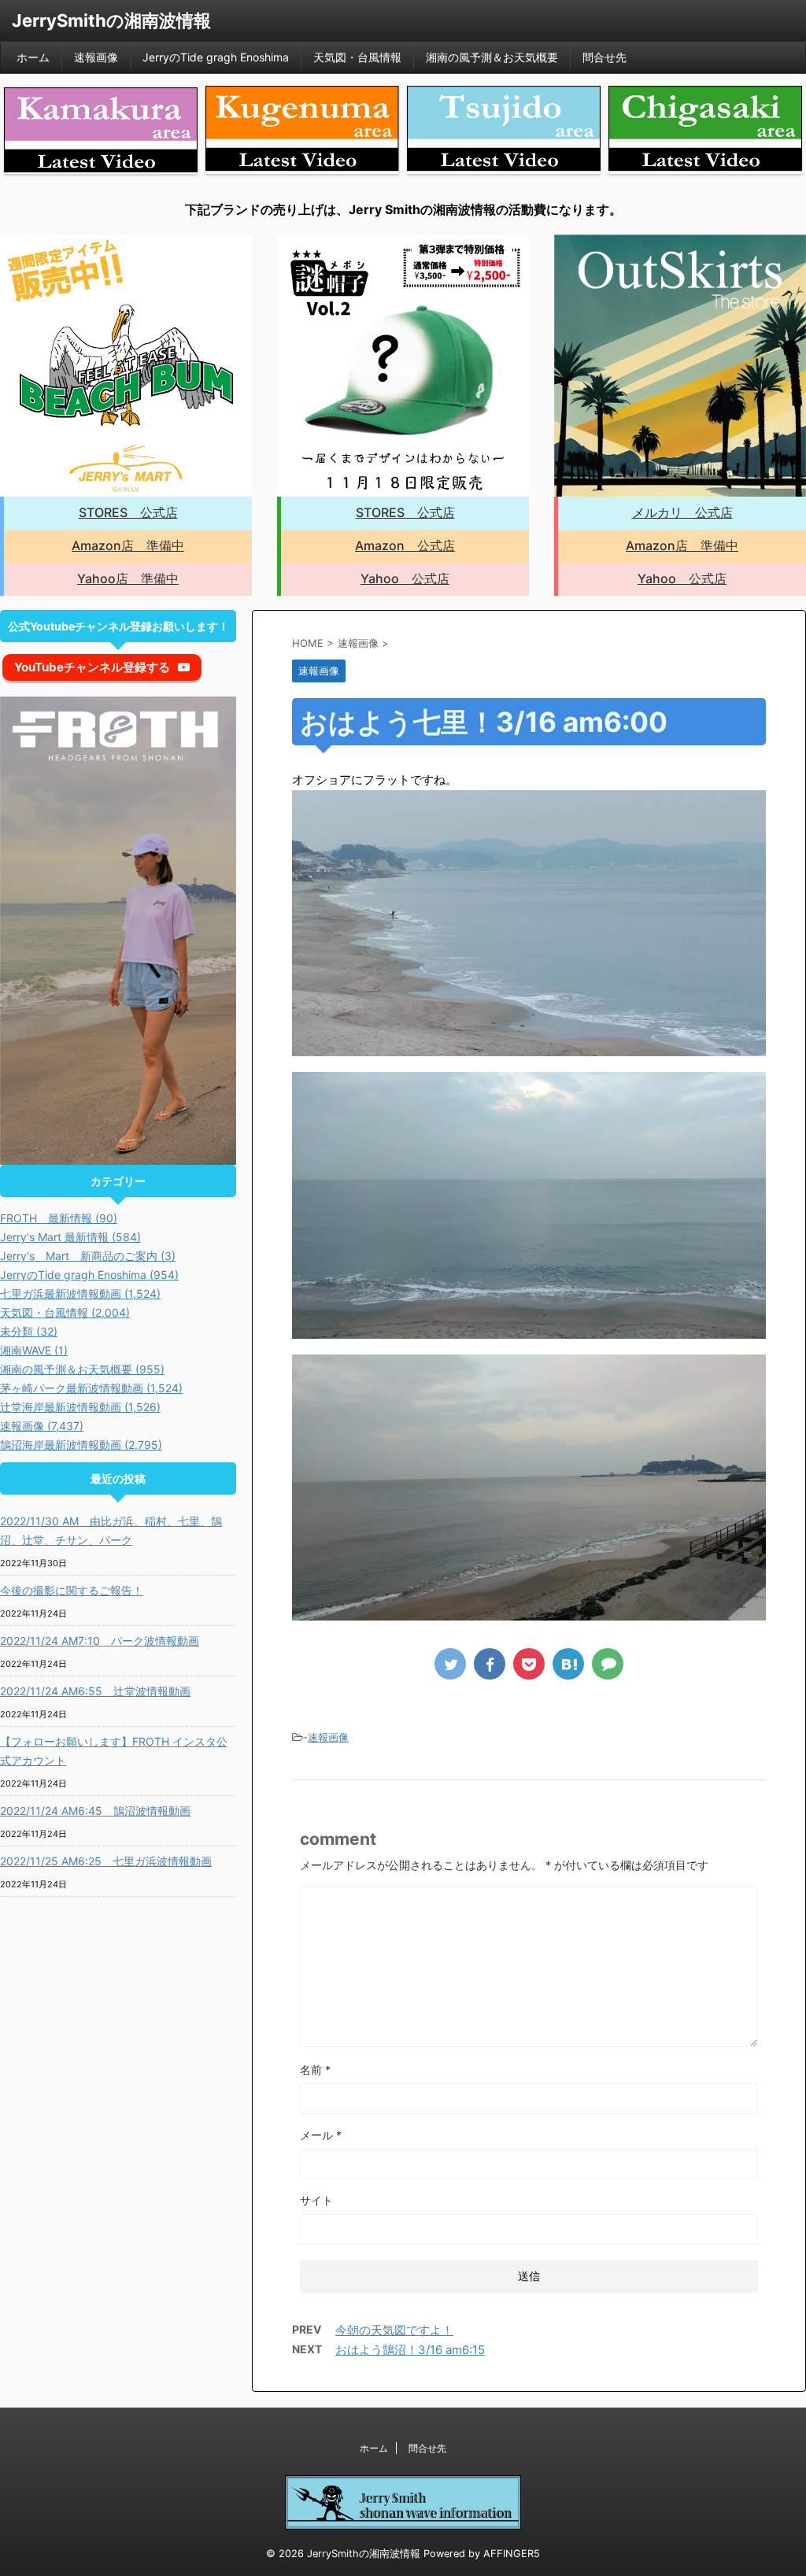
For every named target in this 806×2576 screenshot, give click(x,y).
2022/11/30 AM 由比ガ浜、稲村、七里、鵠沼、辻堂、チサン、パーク (111, 1530)
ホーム (33, 57)
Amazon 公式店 (405, 545)
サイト (316, 2200)
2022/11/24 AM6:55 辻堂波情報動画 (95, 1691)
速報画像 (96, 57)
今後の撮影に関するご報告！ (72, 1590)
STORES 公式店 (128, 512)
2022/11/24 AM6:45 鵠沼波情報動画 (95, 1811)
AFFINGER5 (512, 2554)
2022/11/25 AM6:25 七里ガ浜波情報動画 (106, 1861)
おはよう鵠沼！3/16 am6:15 (410, 2350)
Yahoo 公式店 (405, 578)
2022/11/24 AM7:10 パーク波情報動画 (100, 1641)
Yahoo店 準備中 (128, 578)
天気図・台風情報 (357, 57)
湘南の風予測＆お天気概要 (492, 57)
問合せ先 (604, 57)
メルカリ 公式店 (682, 512)
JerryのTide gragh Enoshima (216, 57)
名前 (315, 2070)
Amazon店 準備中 (128, 545)
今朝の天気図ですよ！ (394, 2330)
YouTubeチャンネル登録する (92, 667)
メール (321, 2135)
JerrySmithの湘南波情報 (111, 20)
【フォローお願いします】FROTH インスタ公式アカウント (114, 1751)
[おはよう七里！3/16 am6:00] (568, 1664)
